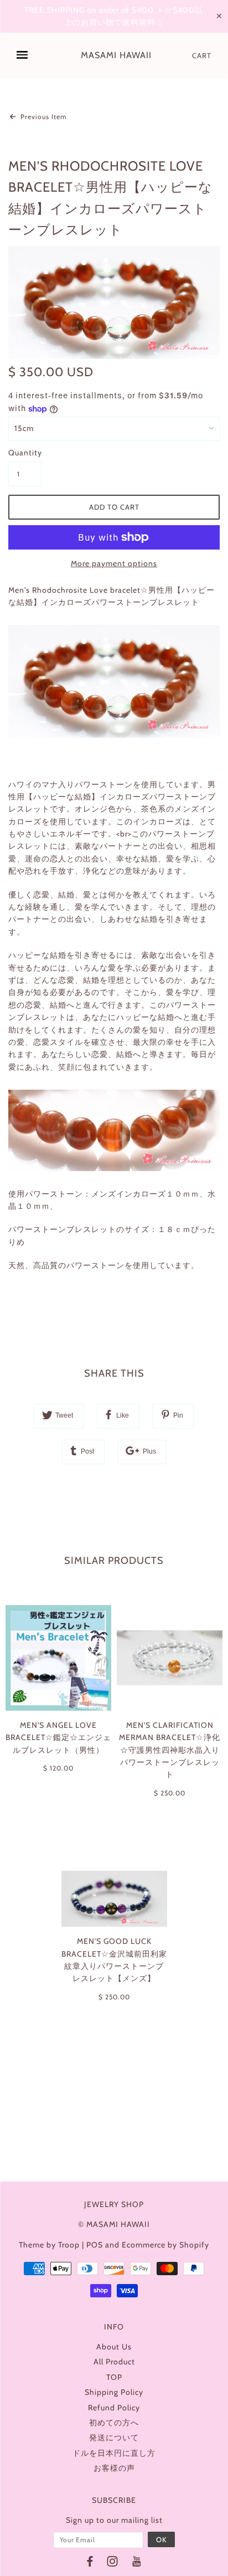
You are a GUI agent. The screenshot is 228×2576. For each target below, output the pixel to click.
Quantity (25, 453)
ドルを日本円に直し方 (114, 2453)
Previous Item (43, 117)
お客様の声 (114, 2468)
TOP (114, 2377)
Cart (202, 55)
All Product (114, 2362)
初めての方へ (114, 2423)
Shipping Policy (114, 2392)
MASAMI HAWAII (116, 55)
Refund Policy (114, 2408)
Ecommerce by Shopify (165, 2245)
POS (95, 2245)
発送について (114, 2438)
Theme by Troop (49, 2245)
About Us (114, 2347)
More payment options (114, 563)
